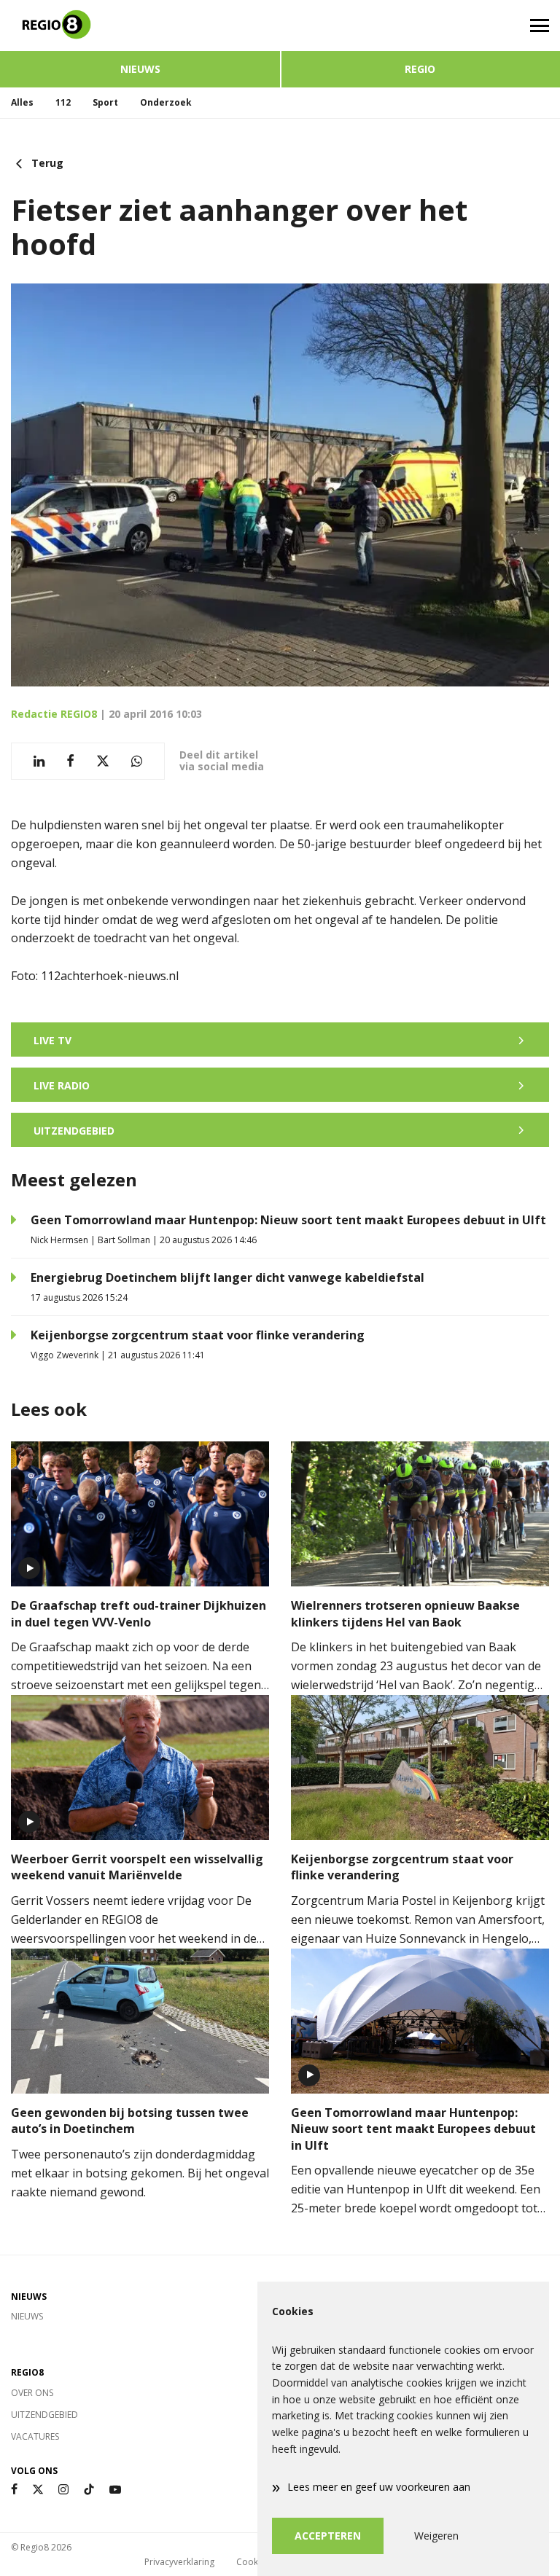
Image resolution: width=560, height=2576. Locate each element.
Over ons (32, 2393)
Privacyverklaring (179, 2562)
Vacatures (35, 2436)
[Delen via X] (103, 761)
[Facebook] (14, 2490)
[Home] (140, 26)
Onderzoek (166, 102)
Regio (420, 69)
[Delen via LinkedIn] (39, 761)
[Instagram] (63, 2490)
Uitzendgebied (44, 2415)
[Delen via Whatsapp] (137, 761)
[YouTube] (115, 2490)
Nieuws (140, 69)
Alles (22, 102)
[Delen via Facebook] (70, 761)
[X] (38, 2490)
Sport (105, 102)
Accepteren (328, 2536)
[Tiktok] (89, 2490)
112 (63, 102)
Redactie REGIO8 (54, 714)
